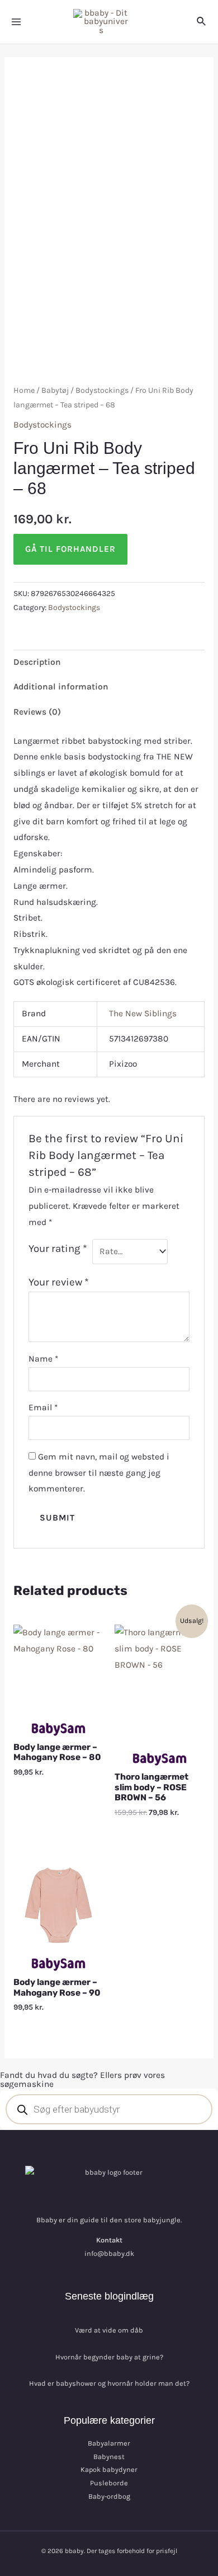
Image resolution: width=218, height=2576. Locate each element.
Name (43, 1359)
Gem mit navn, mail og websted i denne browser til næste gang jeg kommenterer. (99, 1473)
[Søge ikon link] (202, 22)
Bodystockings (102, 390)
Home (24, 390)
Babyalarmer (109, 2443)
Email (43, 1407)
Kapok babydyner (109, 2469)
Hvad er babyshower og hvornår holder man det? (109, 2383)
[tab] (109, 662)
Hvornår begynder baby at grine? (109, 2357)
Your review (59, 1282)
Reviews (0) (37, 712)
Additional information (61, 687)
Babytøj (55, 390)
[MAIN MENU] (16, 22)
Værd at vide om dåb (109, 2330)
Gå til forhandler (70, 549)
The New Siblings (143, 1013)
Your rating (58, 1249)
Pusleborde (109, 2483)
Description (37, 662)
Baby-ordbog (109, 2496)
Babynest (109, 2457)
